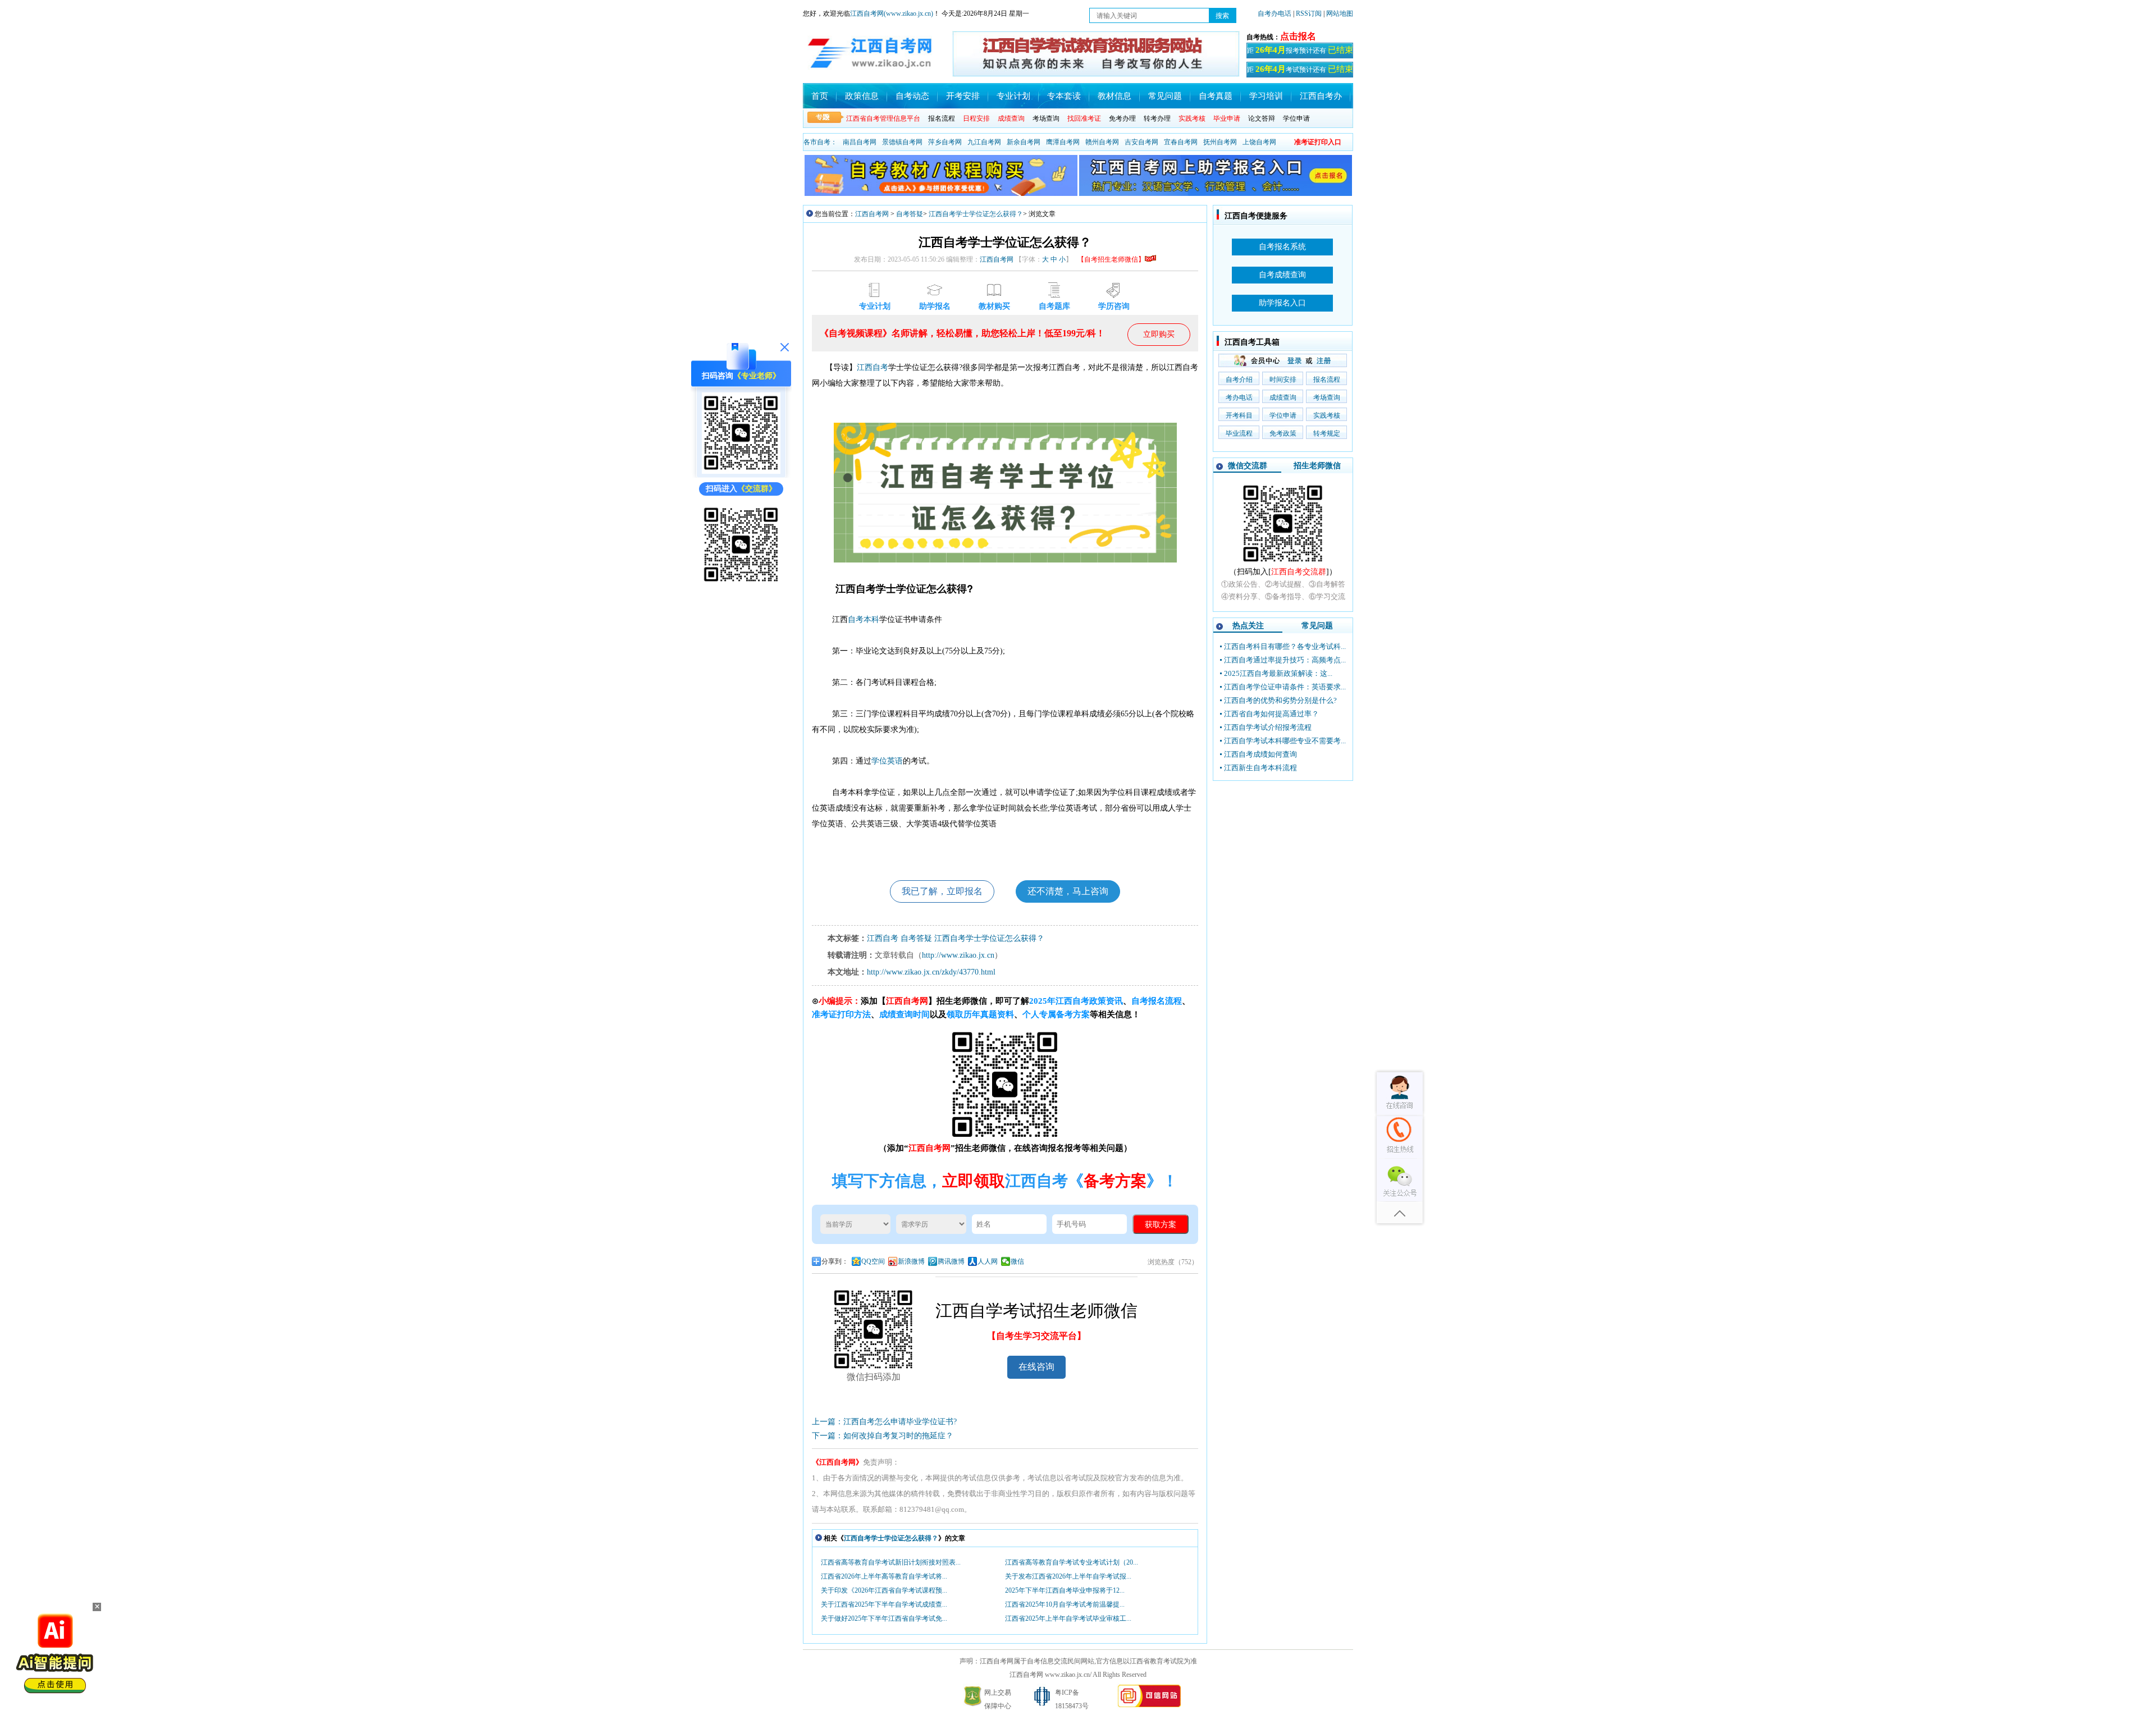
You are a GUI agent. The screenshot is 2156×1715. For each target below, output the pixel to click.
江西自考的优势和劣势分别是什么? (1280, 700)
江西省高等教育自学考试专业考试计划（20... (1072, 1562)
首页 (820, 96)
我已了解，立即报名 (942, 891)
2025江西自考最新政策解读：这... (1278, 673)
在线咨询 (1036, 1367)
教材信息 (1114, 96)
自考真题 (1216, 96)
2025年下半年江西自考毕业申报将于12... (1065, 1590)
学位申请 (1296, 118)
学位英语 (887, 761)
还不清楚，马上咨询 (1068, 891)
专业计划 (1013, 96)
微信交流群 (1248, 466)
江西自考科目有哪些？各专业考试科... (1285, 646)
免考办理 (1122, 118)
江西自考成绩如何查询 (1260, 754)
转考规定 (1327, 433)
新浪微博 (911, 1261)
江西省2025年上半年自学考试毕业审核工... (1068, 1618)
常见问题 (1165, 96)
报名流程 (942, 118)
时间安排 (1283, 379)
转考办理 (1157, 118)
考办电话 (1239, 397)
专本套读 (1064, 96)
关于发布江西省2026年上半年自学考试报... (1068, 1576)
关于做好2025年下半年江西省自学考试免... (884, 1618)
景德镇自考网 (902, 142)
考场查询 (1046, 118)
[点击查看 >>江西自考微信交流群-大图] (1283, 563)
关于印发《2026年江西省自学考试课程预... (884, 1590)
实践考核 (1327, 415)
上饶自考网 (1259, 142)
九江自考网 (984, 142)
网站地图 (1340, 13)
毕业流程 (1239, 433)
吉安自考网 (1141, 142)
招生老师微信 (1317, 466)
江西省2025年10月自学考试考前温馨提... (1065, 1604)
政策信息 (862, 96)
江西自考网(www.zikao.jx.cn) (892, 13)
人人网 (988, 1261)
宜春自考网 (1181, 142)
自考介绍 (1239, 379)
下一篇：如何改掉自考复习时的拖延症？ (883, 1436)
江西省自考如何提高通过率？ (1271, 714)
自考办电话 (1275, 13)
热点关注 (1248, 626)
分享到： (835, 1261)
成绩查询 (1283, 397)
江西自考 (873, 367)
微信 (1017, 1261)
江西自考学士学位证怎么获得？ (976, 214)
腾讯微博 (951, 1261)
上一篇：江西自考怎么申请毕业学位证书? (884, 1422)
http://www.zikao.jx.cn (958, 955)
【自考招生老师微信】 (1111, 259)
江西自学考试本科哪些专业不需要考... (1285, 741)
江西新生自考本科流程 (1260, 768)
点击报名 (1298, 36)
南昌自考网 (860, 142)
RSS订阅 (1310, 13)
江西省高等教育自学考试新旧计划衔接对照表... (891, 1562)
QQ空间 (873, 1261)
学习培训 (1266, 96)
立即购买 (1159, 334)
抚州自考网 (1220, 142)
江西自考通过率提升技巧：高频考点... (1285, 660)
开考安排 (963, 96)
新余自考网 (1024, 142)
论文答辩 (1262, 118)
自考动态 (912, 96)
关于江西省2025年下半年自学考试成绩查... (884, 1604)
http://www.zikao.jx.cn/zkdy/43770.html (931, 972)
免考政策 (1283, 433)
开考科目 (1239, 415)
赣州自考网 (1102, 142)
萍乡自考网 (945, 142)
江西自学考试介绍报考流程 (1268, 727)
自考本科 (864, 619)
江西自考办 (1321, 96)
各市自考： (820, 142)
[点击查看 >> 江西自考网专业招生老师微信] (741, 471)
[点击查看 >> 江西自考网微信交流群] (741, 583)
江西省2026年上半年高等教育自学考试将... (884, 1576)
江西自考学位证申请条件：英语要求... (1285, 687)
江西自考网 (872, 214)
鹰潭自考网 (1063, 142)
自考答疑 (910, 214)
